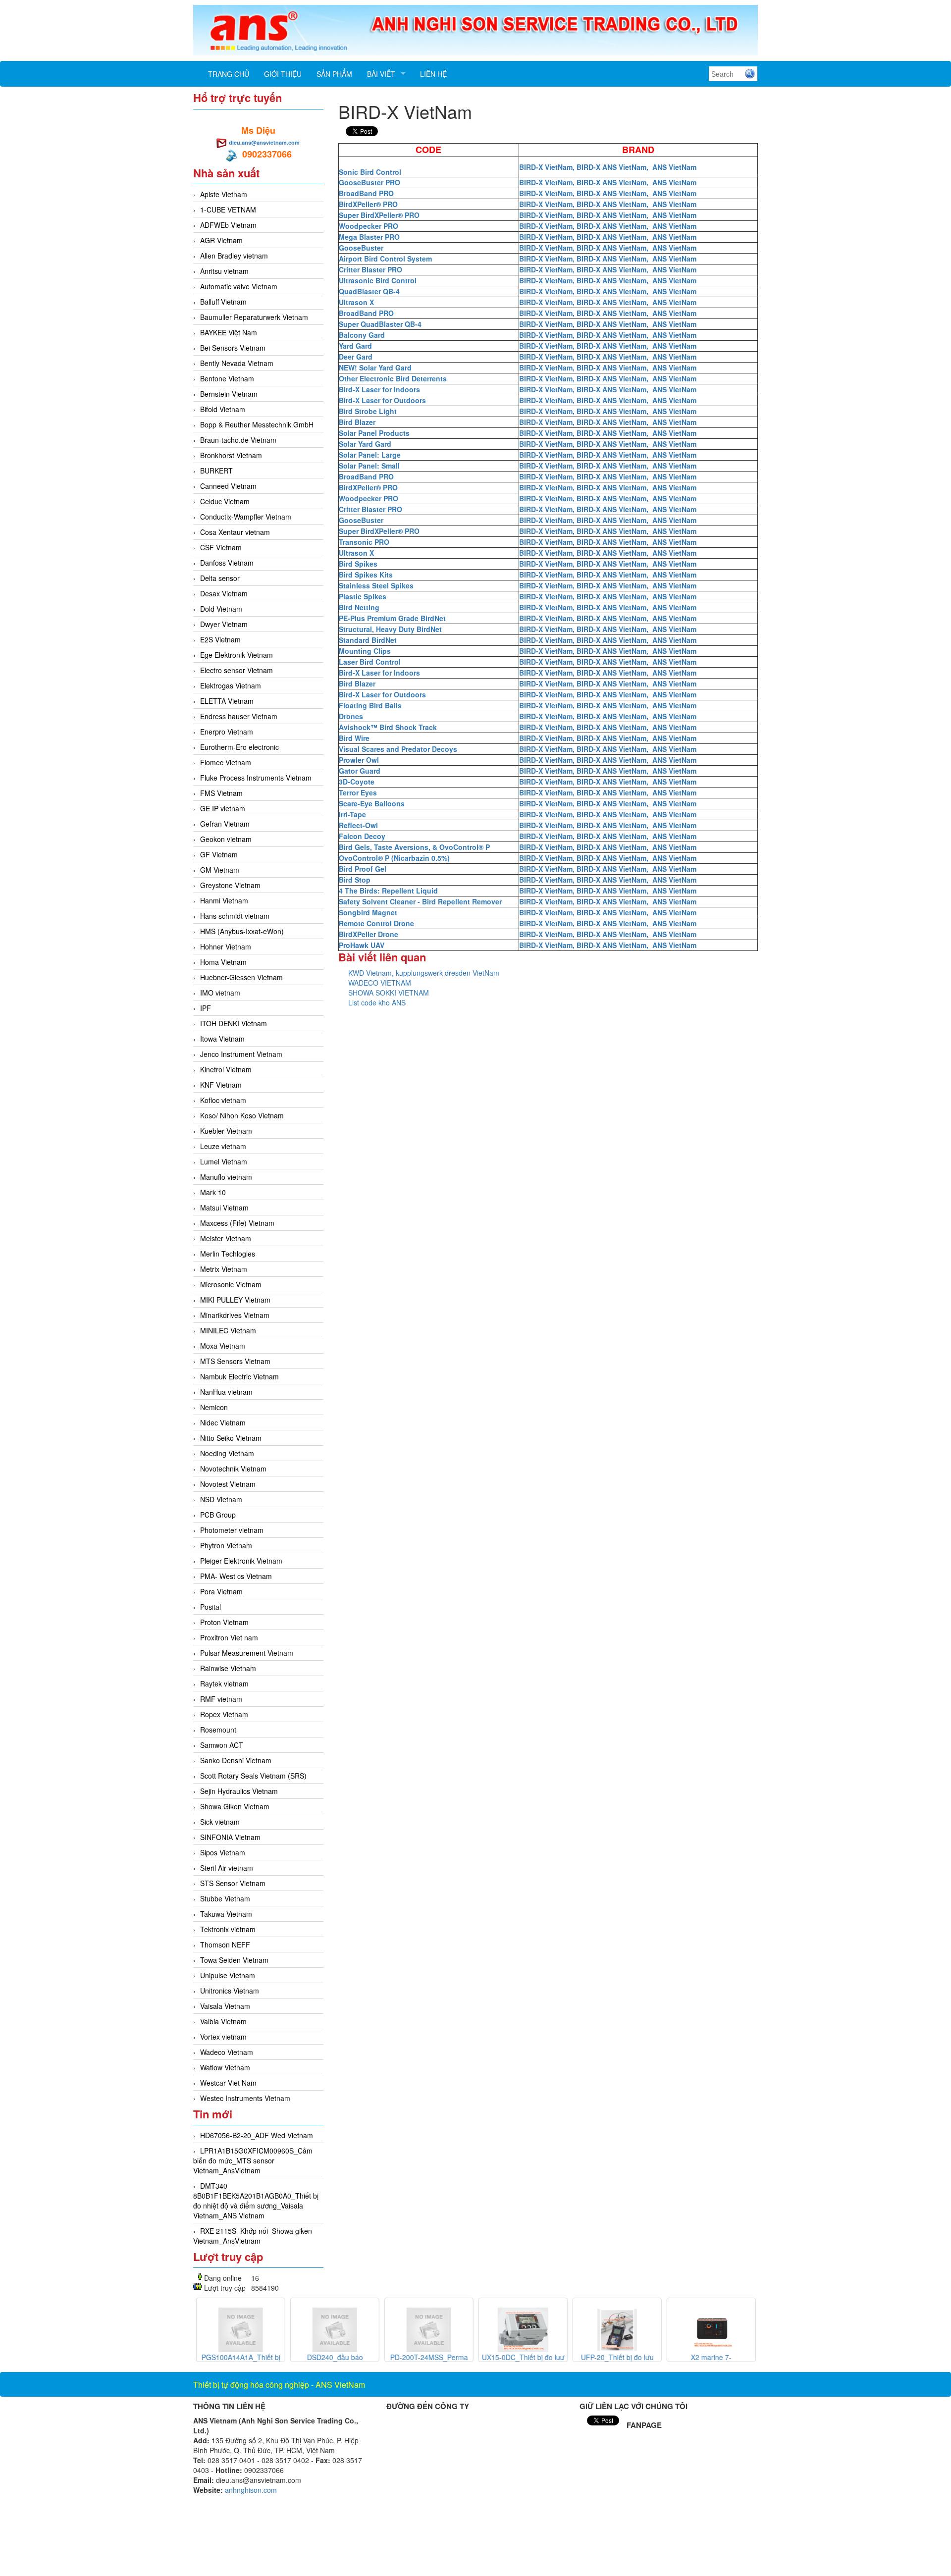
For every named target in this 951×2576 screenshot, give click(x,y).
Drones (351, 716)
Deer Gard (356, 357)
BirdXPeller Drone (369, 934)
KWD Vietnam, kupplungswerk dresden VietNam (424, 973)
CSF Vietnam (221, 547)
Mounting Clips (365, 651)
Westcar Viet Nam (228, 2083)
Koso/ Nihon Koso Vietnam (242, 1115)
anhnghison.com (251, 2490)
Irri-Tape (352, 814)
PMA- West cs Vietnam (236, 1576)
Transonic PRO (364, 542)
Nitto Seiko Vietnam (231, 1438)
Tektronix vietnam (228, 1929)
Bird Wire (354, 738)
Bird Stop (355, 880)
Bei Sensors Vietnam (233, 348)
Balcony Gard (362, 335)
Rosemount (218, 1730)
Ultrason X (356, 302)
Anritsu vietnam (224, 271)
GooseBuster (361, 248)
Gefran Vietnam (225, 824)
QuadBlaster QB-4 (369, 291)
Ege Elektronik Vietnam (237, 655)
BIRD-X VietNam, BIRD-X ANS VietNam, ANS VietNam (608, 167)
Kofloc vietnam (223, 1100)
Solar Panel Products (374, 433)
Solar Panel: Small (369, 466)
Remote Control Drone (376, 923)
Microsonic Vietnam (231, 1284)
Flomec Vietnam (226, 762)
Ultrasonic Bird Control (378, 280)
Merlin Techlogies (228, 1254)
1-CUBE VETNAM (228, 210)
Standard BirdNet (368, 640)
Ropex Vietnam (224, 1714)
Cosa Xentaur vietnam (235, 532)
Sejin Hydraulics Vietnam (239, 1791)
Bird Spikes (358, 564)
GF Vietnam (219, 854)
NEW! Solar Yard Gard (375, 368)
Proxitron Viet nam (229, 1637)
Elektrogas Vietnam (231, 685)
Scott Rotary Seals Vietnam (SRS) (253, 1776)
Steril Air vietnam (227, 1868)
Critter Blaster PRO (370, 269)
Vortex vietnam (223, 2037)
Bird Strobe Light (368, 411)
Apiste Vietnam (224, 194)
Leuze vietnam (223, 1146)
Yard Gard (355, 346)
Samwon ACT (222, 1745)
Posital (211, 1607)
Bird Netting (359, 607)
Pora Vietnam (221, 1591)
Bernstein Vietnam (229, 394)
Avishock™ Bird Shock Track (388, 727)
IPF (206, 1008)
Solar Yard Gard (365, 444)
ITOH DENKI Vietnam (234, 1023)
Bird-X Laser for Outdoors (382, 400)
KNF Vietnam (221, 1085)
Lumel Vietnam (224, 1161)
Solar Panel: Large (370, 455)
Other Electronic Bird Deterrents (393, 378)
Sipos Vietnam (223, 1852)
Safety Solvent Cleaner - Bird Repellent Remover (420, 901)
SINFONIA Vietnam (230, 1837)
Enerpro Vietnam (227, 732)
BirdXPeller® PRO (368, 204)
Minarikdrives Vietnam (235, 1315)
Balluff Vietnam (223, 302)
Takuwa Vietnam (226, 1914)
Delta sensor (220, 578)
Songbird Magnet (368, 912)
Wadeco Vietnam (227, 2052)
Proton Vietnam (224, 1622)
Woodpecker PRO (369, 226)
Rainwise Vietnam (228, 1668)
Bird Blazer (357, 422)
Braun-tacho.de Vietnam (238, 440)
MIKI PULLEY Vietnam (235, 1300)
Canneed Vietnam (228, 486)
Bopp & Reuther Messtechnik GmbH (257, 424)
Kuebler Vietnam (226, 1131)
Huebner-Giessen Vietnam (241, 977)
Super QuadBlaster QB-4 (380, 324)
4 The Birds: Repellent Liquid (388, 891)
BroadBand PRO (366, 193)
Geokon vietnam (226, 839)
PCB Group (218, 1515)
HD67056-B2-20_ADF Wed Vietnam (257, 2135)
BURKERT (216, 471)
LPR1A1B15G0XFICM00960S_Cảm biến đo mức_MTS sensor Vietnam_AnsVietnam (253, 2160)
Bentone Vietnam (227, 378)
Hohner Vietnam (226, 946)
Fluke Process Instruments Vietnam (256, 778)
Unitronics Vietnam (230, 1991)
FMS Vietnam (221, 793)
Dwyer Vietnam (224, 624)
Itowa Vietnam (222, 1039)
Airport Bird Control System (385, 259)
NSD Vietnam (221, 1499)
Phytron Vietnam (226, 1545)
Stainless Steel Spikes (376, 585)
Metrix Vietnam (224, 1269)
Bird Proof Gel (363, 869)
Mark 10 (213, 1192)
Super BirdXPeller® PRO (379, 215)
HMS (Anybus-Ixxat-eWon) (242, 931)
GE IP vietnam (223, 808)
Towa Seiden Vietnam (234, 1960)
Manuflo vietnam (226, 1177)
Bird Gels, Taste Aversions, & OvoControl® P (414, 847)
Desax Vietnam (224, 593)
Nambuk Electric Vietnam (239, 1376)
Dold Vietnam (221, 609)
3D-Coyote (357, 782)
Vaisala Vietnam (225, 2006)
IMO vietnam (220, 993)
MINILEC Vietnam (228, 1330)
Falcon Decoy (362, 836)
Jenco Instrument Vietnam (241, 1054)
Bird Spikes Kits (366, 575)
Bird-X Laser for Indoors (379, 389)
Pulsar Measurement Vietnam (247, 1653)
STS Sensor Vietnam (233, 1883)
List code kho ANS (377, 1002)
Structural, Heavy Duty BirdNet (390, 629)
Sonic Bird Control (370, 172)
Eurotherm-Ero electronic (239, 747)
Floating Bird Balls (370, 705)
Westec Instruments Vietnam (245, 2098)
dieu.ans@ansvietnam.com (264, 142)
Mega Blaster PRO (369, 237)
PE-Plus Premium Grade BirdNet (392, 618)
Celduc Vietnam (225, 501)
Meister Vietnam (226, 1238)
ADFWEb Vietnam (228, 225)
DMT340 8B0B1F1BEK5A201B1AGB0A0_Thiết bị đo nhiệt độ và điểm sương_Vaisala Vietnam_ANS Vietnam (256, 2201)
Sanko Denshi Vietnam (236, 1760)
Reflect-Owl (358, 825)
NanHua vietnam (226, 1392)
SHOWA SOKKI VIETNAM (389, 993)
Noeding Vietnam (227, 1453)
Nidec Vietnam (223, 1422)
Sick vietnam (220, 1822)
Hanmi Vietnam (224, 900)
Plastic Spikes (363, 596)
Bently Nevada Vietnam (237, 363)
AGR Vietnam (221, 240)
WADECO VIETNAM (380, 983)
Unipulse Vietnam (228, 1975)
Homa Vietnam (223, 962)
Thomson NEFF (225, 1945)
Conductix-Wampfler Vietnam (246, 517)
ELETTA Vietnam (227, 701)
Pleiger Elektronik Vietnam (241, 1561)
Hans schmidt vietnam (235, 916)
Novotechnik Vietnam (233, 1469)
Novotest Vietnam (228, 1484)
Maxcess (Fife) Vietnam (237, 1223)
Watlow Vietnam (225, 2067)
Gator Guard (360, 771)
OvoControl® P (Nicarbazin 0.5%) (394, 858)
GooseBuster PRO (370, 182)
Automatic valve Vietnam (239, 286)
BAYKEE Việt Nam (229, 332)
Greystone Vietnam (230, 885)
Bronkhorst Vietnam (231, 455)
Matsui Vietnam (224, 1208)
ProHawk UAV (362, 945)
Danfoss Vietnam (227, 563)
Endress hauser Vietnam (239, 716)
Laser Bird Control (370, 662)
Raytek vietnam (224, 1683)
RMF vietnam (221, 1699)
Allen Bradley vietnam (234, 256)
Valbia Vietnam (223, 2021)
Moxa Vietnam (223, 1346)
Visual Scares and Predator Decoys (398, 749)
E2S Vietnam (220, 639)
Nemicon (214, 1407)
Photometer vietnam (232, 1530)
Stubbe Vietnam (225, 1898)
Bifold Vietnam (223, 409)
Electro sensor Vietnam (237, 670)
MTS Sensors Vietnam (235, 1361)
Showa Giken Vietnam (235, 1806)
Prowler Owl (359, 760)
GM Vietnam (220, 870)
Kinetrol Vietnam (226, 1069)
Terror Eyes (358, 792)
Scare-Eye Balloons (372, 803)
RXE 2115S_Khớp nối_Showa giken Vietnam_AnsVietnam (253, 2236)
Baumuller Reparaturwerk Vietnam (254, 317)
